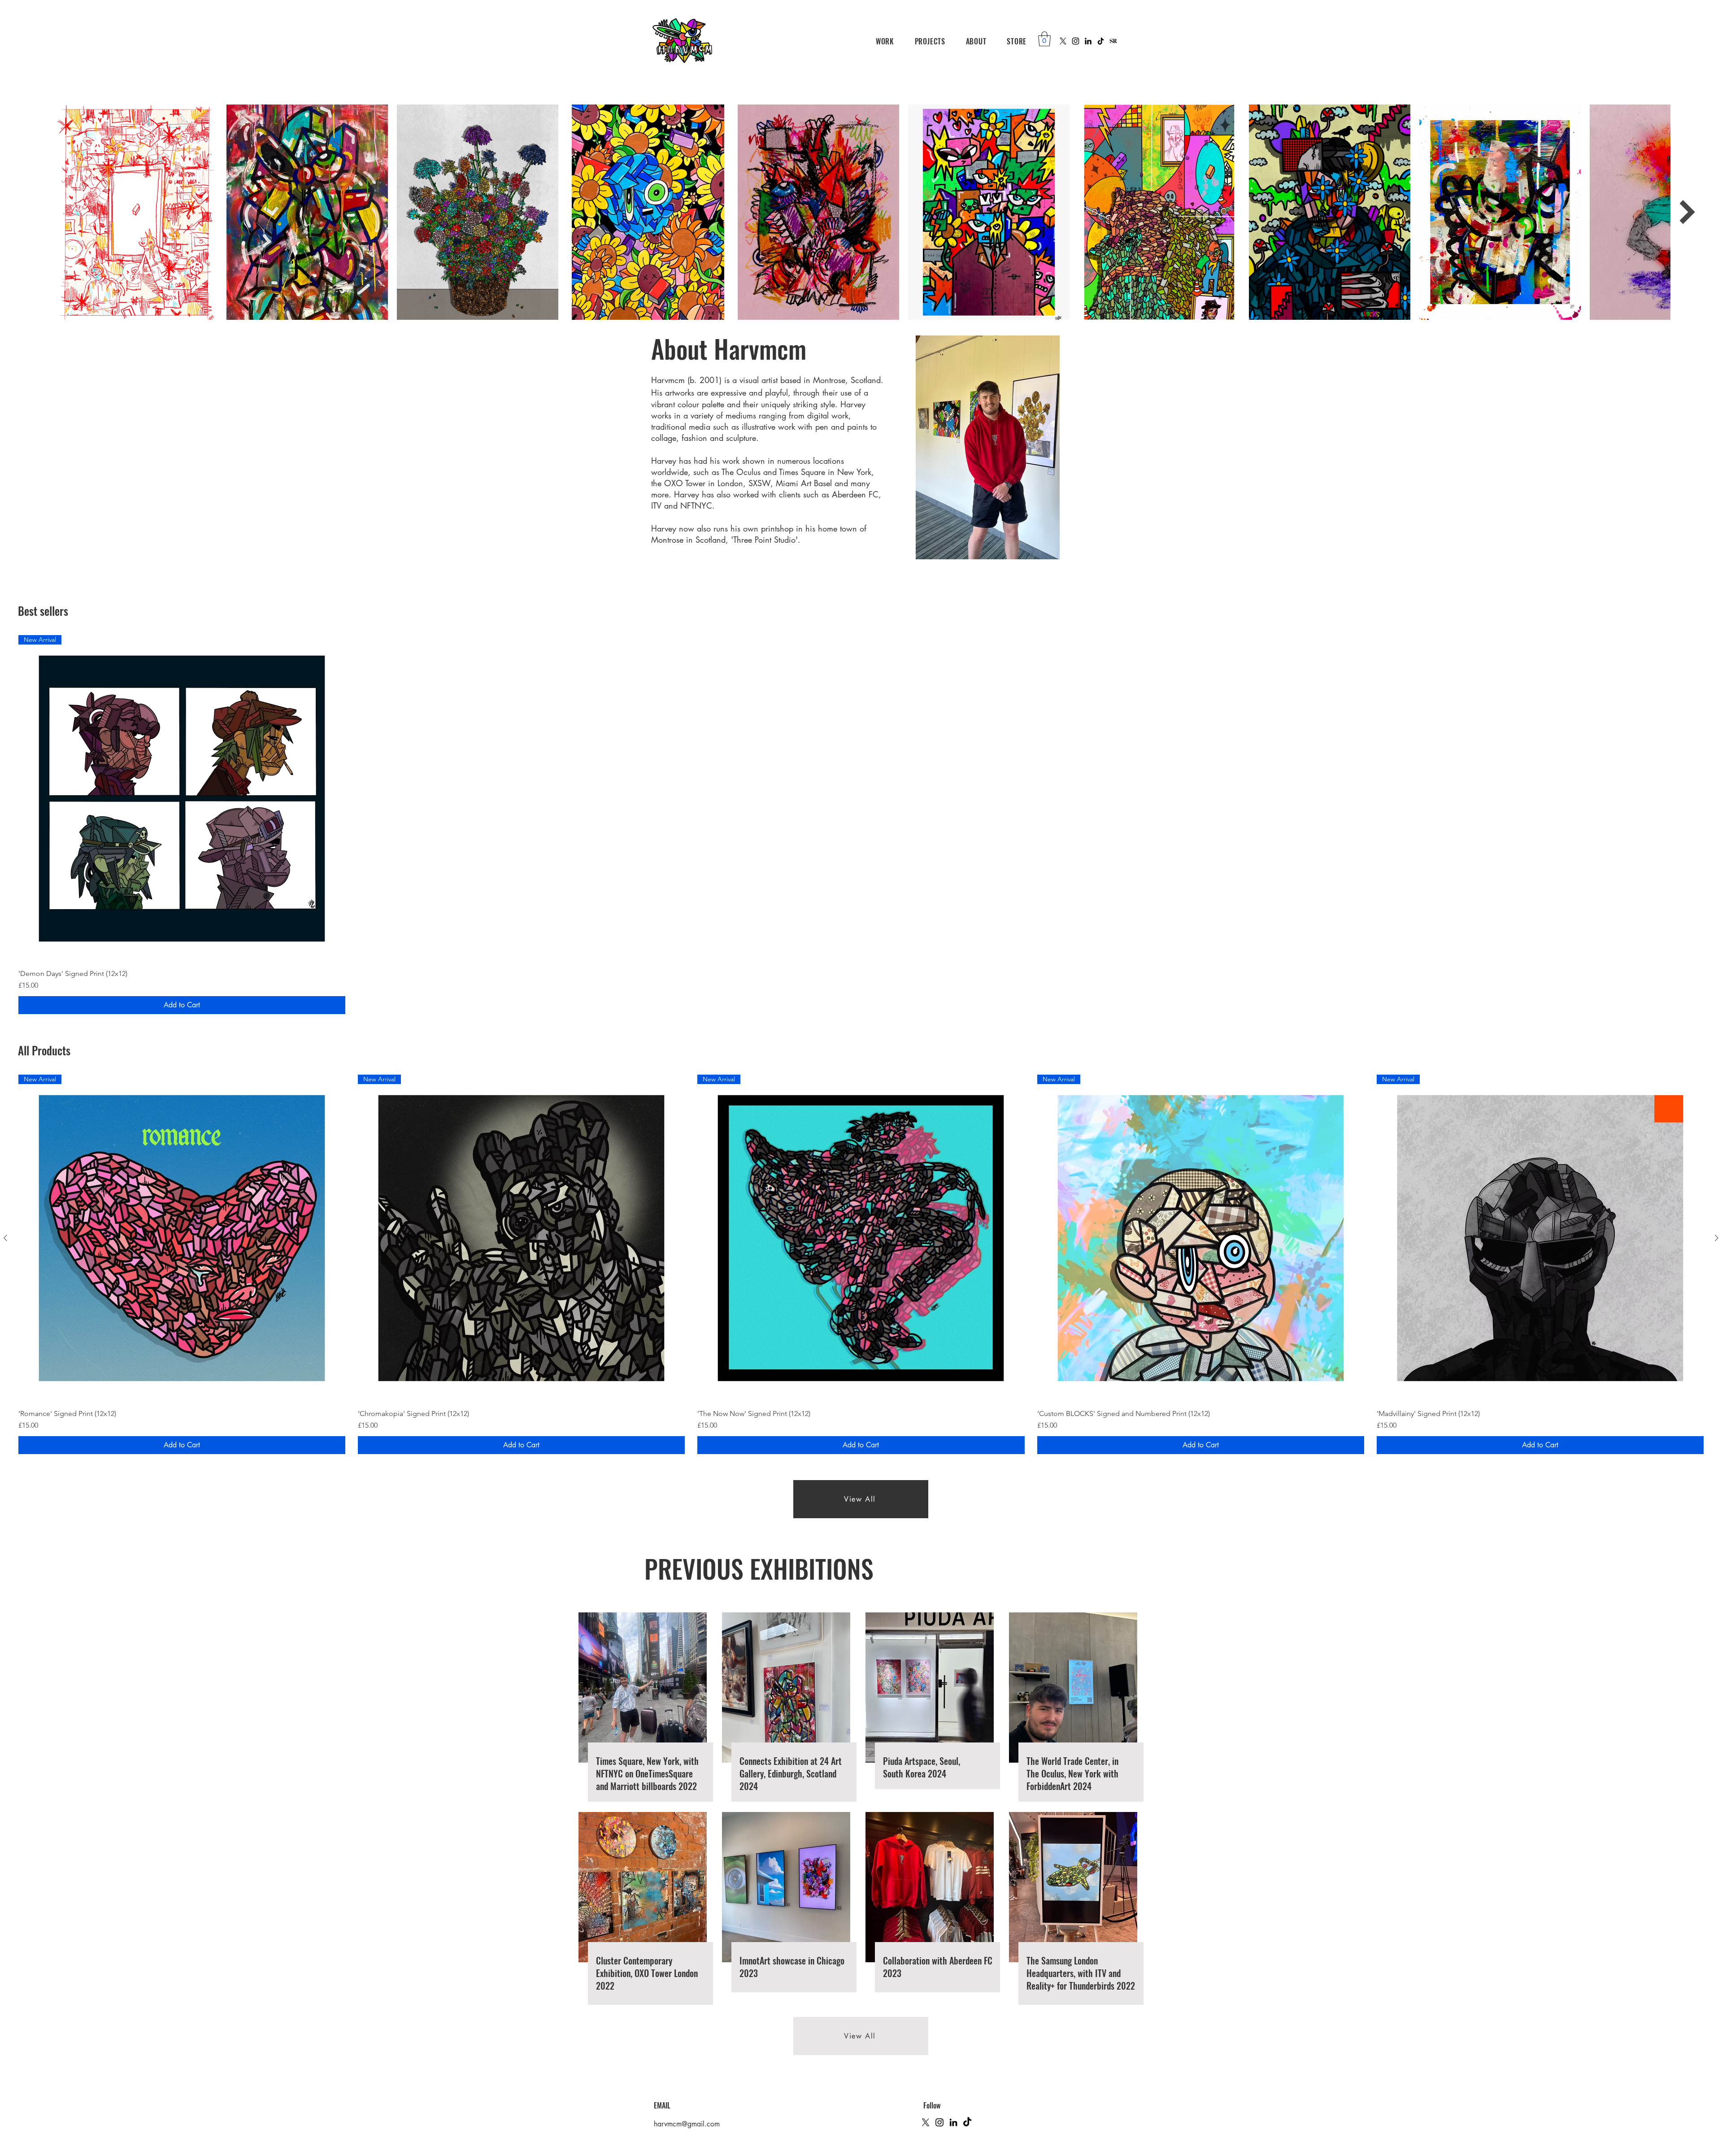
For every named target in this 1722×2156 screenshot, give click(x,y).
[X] (1063, 41)
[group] (861, 1264)
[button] (885, 41)
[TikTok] (1101, 41)
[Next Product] (1717, 1238)
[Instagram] (1076, 41)
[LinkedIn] (1088, 41)
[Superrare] (1113, 41)
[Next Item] (1687, 212)
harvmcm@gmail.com (687, 2124)
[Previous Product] (5, 1238)
